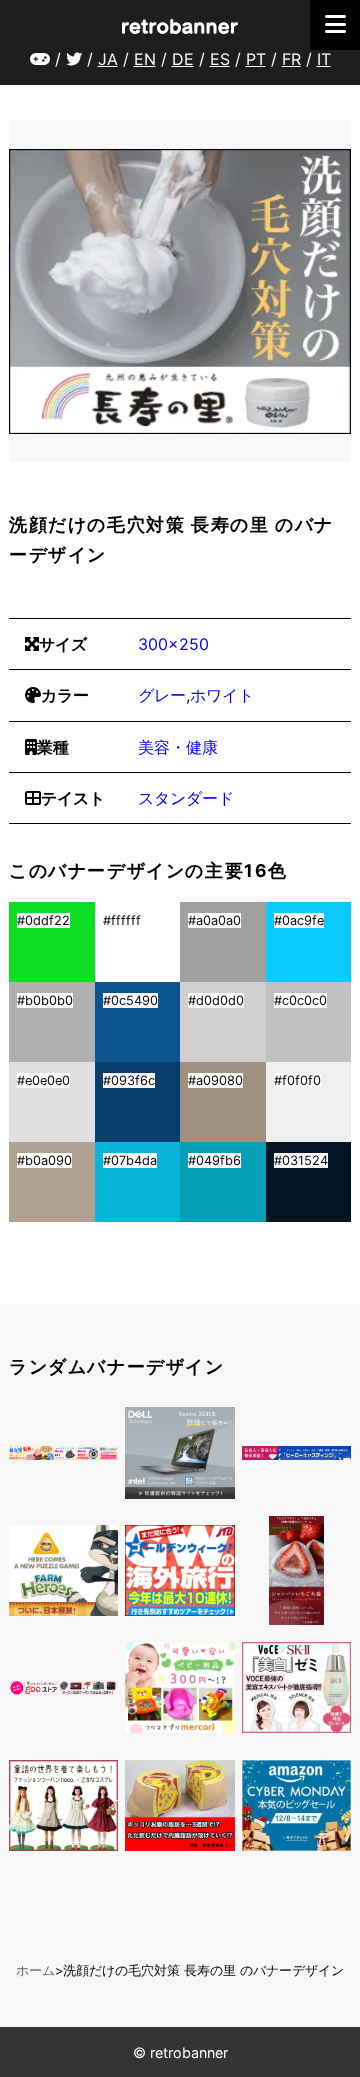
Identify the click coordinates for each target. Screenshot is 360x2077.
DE (183, 59)
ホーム (35, 1970)
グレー (162, 695)
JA (108, 59)
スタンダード (186, 798)
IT (324, 59)
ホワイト (222, 695)
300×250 (173, 644)
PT (256, 59)
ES (220, 59)
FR (291, 59)
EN (145, 59)
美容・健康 (178, 747)
